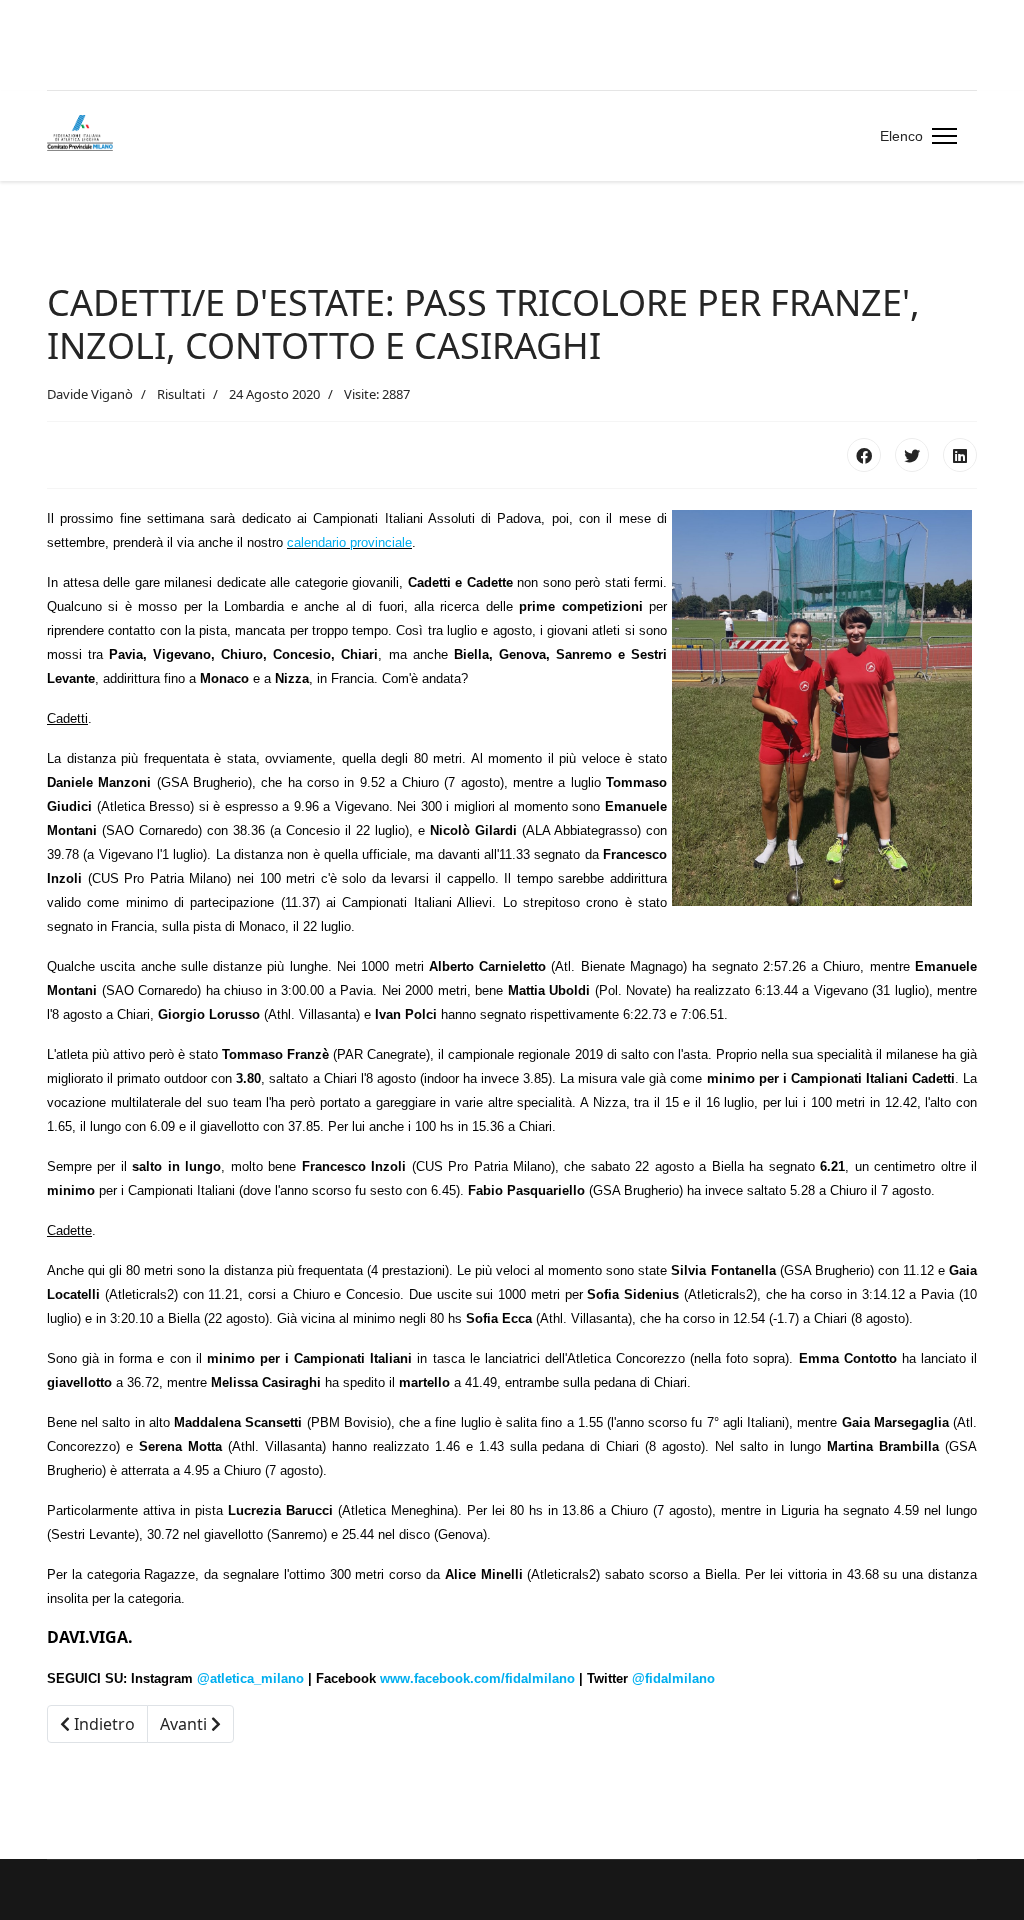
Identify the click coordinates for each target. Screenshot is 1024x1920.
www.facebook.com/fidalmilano (477, 1678)
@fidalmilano (673, 1678)
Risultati (181, 394)
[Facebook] (864, 455)
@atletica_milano (250, 1678)
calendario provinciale (349, 542)
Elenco (901, 136)
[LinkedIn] (960, 455)
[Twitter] (912, 455)
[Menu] (940, 136)
